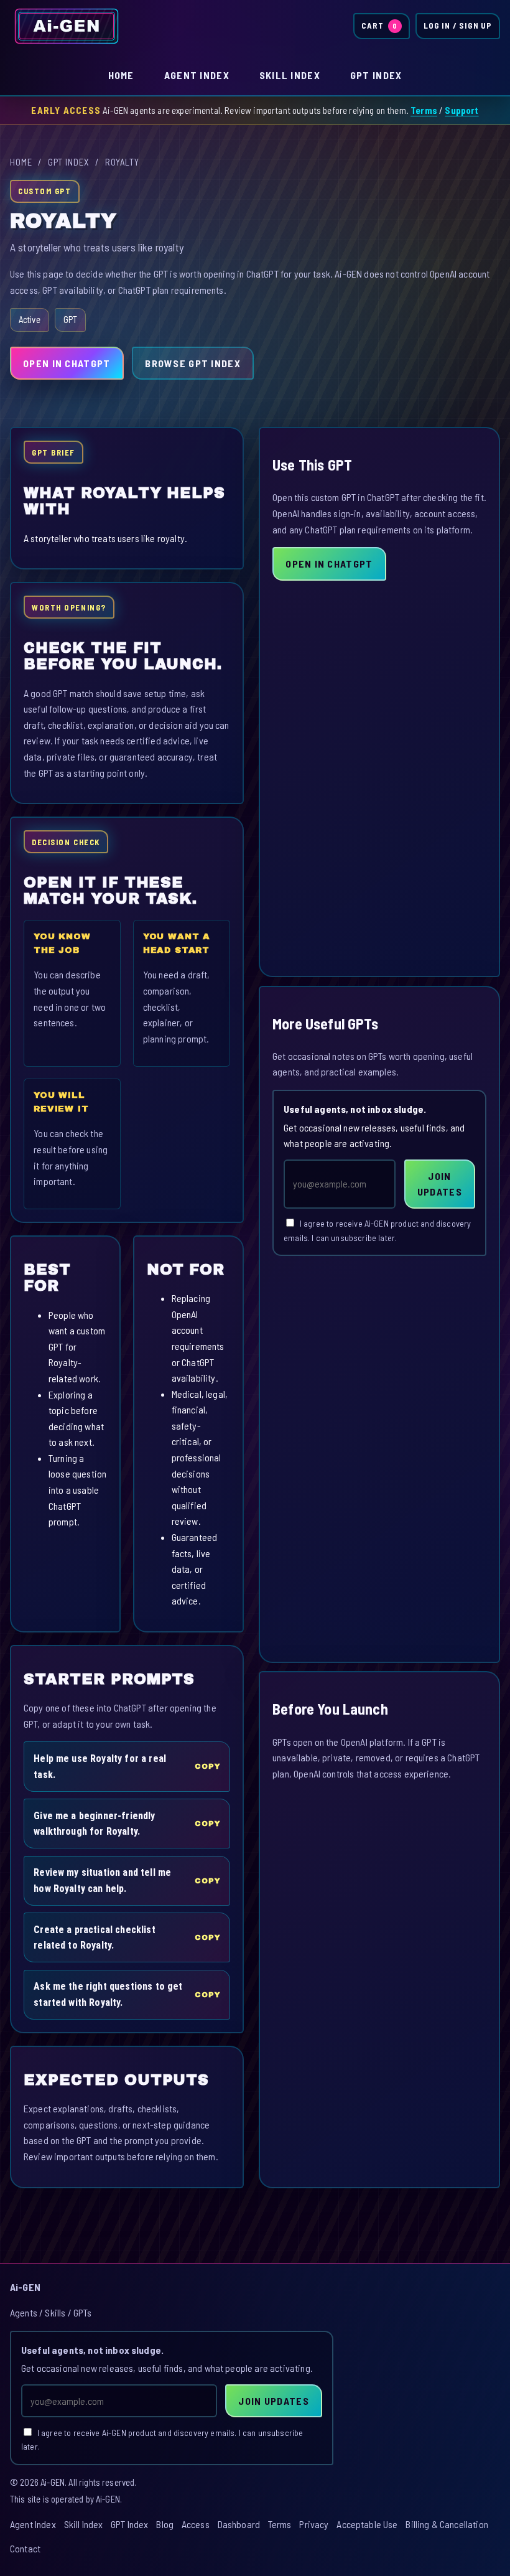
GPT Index (376, 75)
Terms (424, 110)
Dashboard (239, 2524)
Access (196, 2524)
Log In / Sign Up (458, 26)
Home (121, 75)
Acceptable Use (367, 2524)
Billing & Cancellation (447, 2524)
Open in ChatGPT (67, 363)
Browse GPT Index (192, 363)
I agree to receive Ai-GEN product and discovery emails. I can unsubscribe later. (377, 1230)
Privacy (314, 2524)
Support (461, 110)
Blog (165, 2524)
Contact (25, 2548)
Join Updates (440, 1184)
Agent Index (197, 75)
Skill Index (290, 75)
